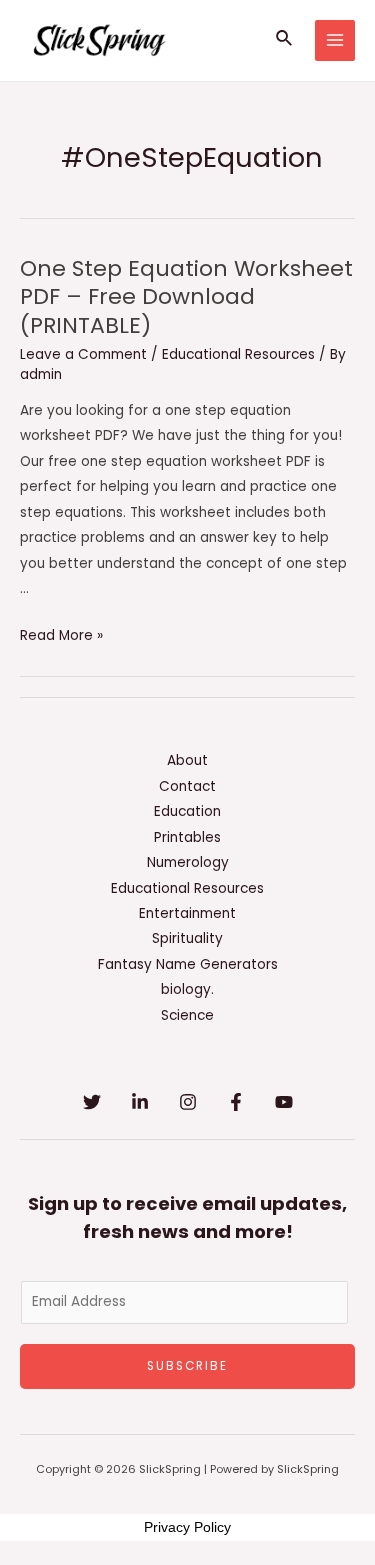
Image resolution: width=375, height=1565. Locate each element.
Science (187, 1015)
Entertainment (187, 913)
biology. (187, 989)
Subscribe (187, 1366)
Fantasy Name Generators (188, 964)
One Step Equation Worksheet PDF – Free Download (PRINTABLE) (186, 297)
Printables (187, 837)
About (187, 760)
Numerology (188, 862)
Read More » (61, 635)
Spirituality (187, 938)
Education (187, 811)
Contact (187, 786)
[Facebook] (236, 1102)
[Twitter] (92, 1102)
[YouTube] (284, 1102)
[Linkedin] (140, 1102)
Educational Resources (238, 354)
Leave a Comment (83, 354)
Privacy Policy (187, 1527)
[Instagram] (188, 1102)
